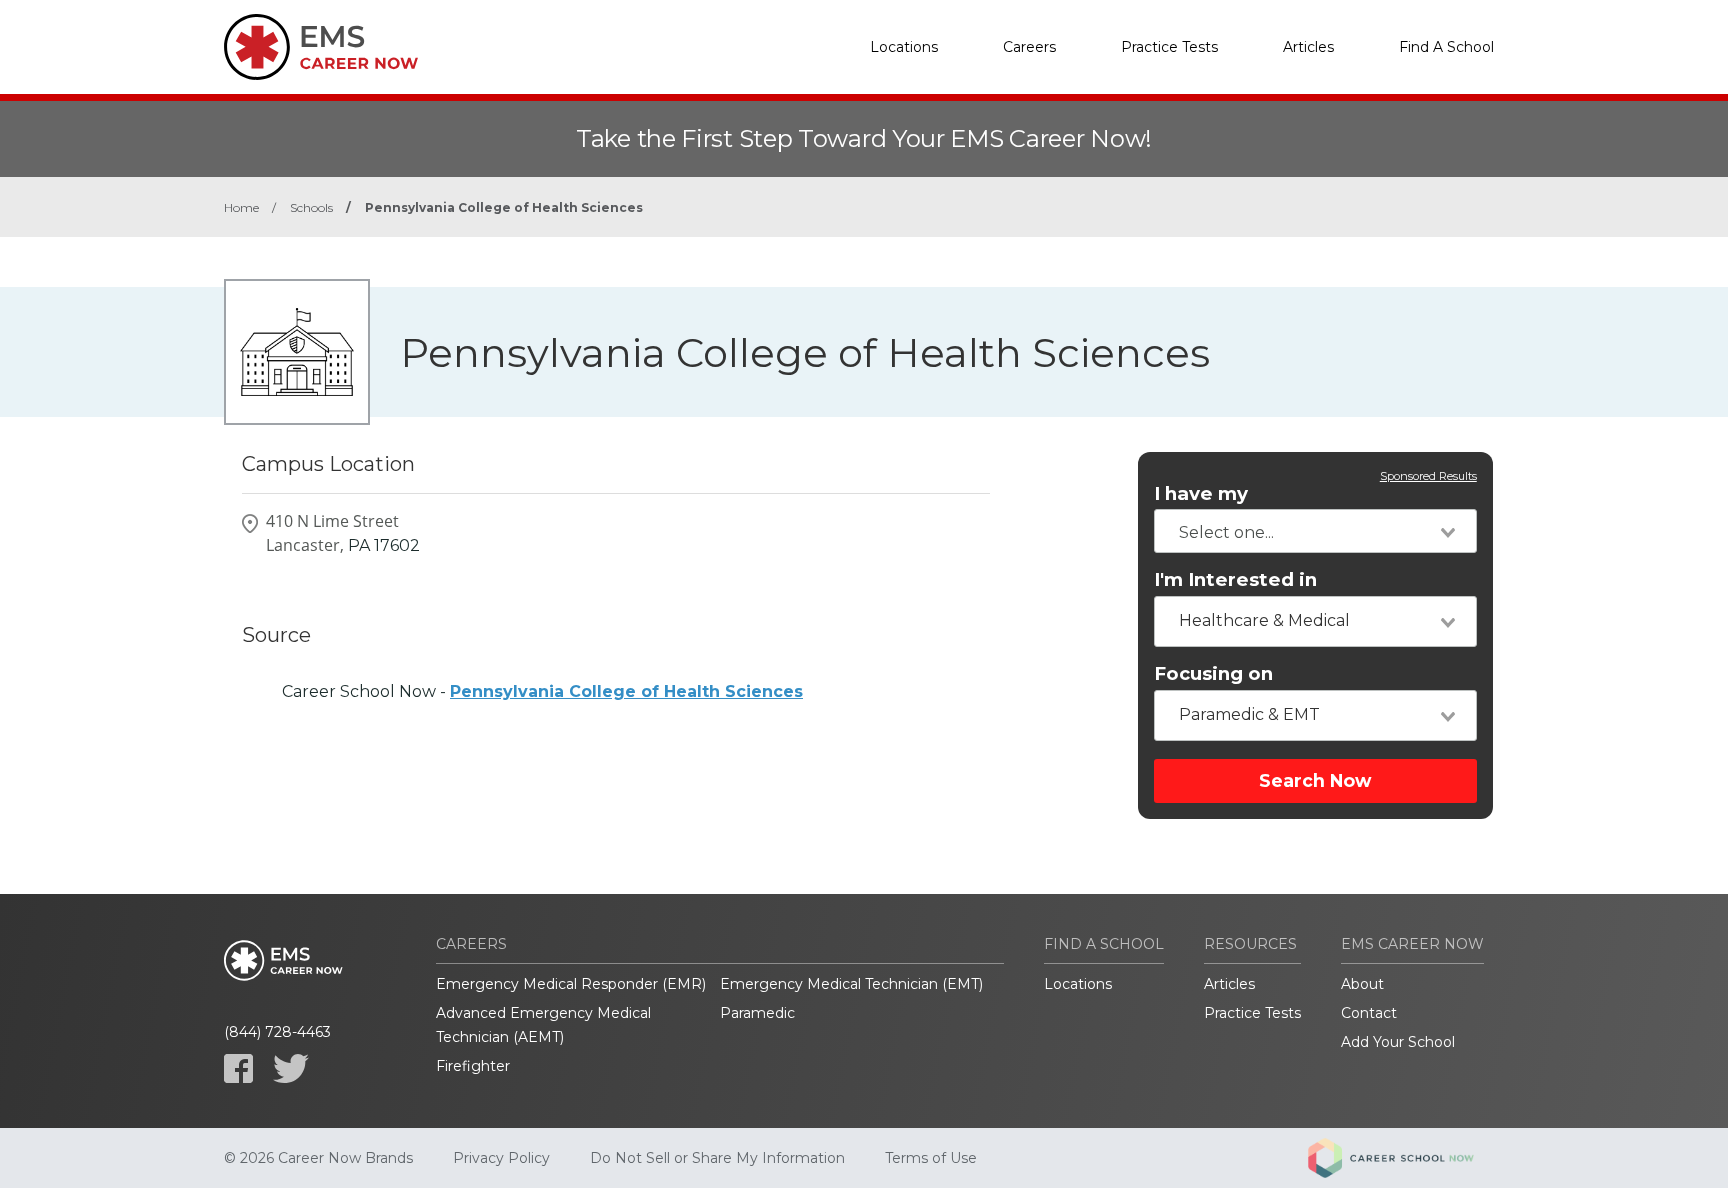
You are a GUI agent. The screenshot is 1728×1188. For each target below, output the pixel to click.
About (1362, 984)
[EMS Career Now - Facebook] (238, 1068)
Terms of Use (931, 1158)
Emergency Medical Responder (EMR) (571, 984)
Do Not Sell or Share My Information (717, 1158)
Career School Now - (542, 691)
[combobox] (1315, 531)
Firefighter (473, 1066)
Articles (1308, 47)
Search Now (1315, 780)
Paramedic (757, 1013)
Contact (1369, 1013)
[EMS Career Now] (324, 47)
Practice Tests (1169, 47)
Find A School (1446, 47)
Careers (1029, 47)
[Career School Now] (1406, 1158)
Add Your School (1398, 1042)
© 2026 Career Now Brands (318, 1158)
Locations (904, 47)
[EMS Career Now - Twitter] (291, 1068)
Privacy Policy (501, 1158)
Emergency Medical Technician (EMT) (851, 984)
